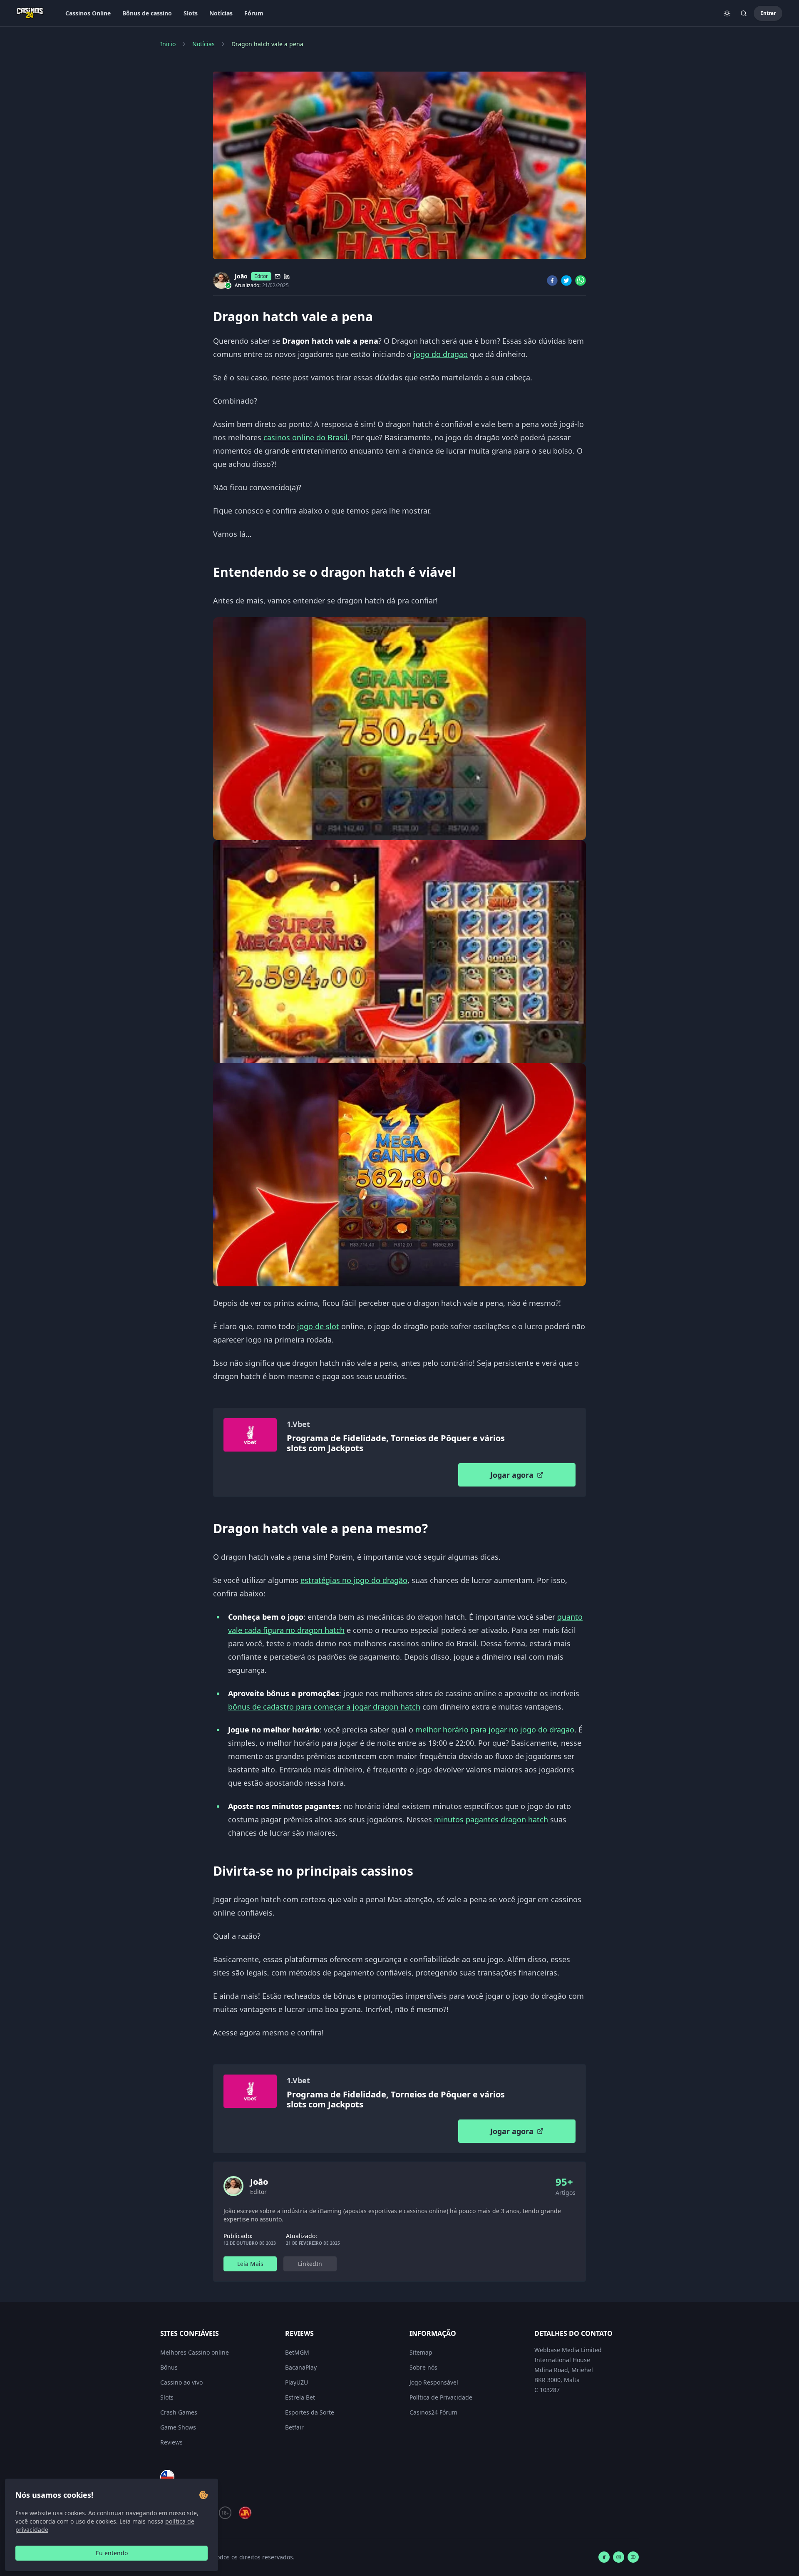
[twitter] (566, 280)
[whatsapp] (581, 280)
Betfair (294, 2427)
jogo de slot (318, 1326)
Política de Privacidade (441, 2397)
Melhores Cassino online (195, 2352)
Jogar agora (512, 1475)
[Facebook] (604, 2557)
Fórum (254, 13)
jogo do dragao (441, 354)
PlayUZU (297, 2382)
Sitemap (421, 2352)
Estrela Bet (300, 2397)
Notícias (221, 13)
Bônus (169, 2367)
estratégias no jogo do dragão (354, 1580)
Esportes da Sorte (310, 2412)
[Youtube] (633, 2557)
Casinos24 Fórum (433, 2412)
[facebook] (552, 280)
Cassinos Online (88, 13)
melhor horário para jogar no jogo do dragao (495, 1730)
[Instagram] (619, 2557)
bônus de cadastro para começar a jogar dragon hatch (324, 1707)
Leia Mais (250, 2264)
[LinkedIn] (287, 276)
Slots (191, 13)
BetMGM (297, 2352)
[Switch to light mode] (727, 13)
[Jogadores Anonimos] (245, 2513)
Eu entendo (112, 2553)
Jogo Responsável (434, 2382)
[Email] (278, 276)
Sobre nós (423, 2367)
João (241, 276)
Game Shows (178, 2427)
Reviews (171, 2442)
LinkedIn (310, 2264)
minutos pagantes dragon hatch (491, 1819)
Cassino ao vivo (181, 2382)
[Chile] (167, 2477)
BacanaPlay (301, 2367)
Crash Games (179, 2412)
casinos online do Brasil (305, 437)
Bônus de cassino (147, 13)
